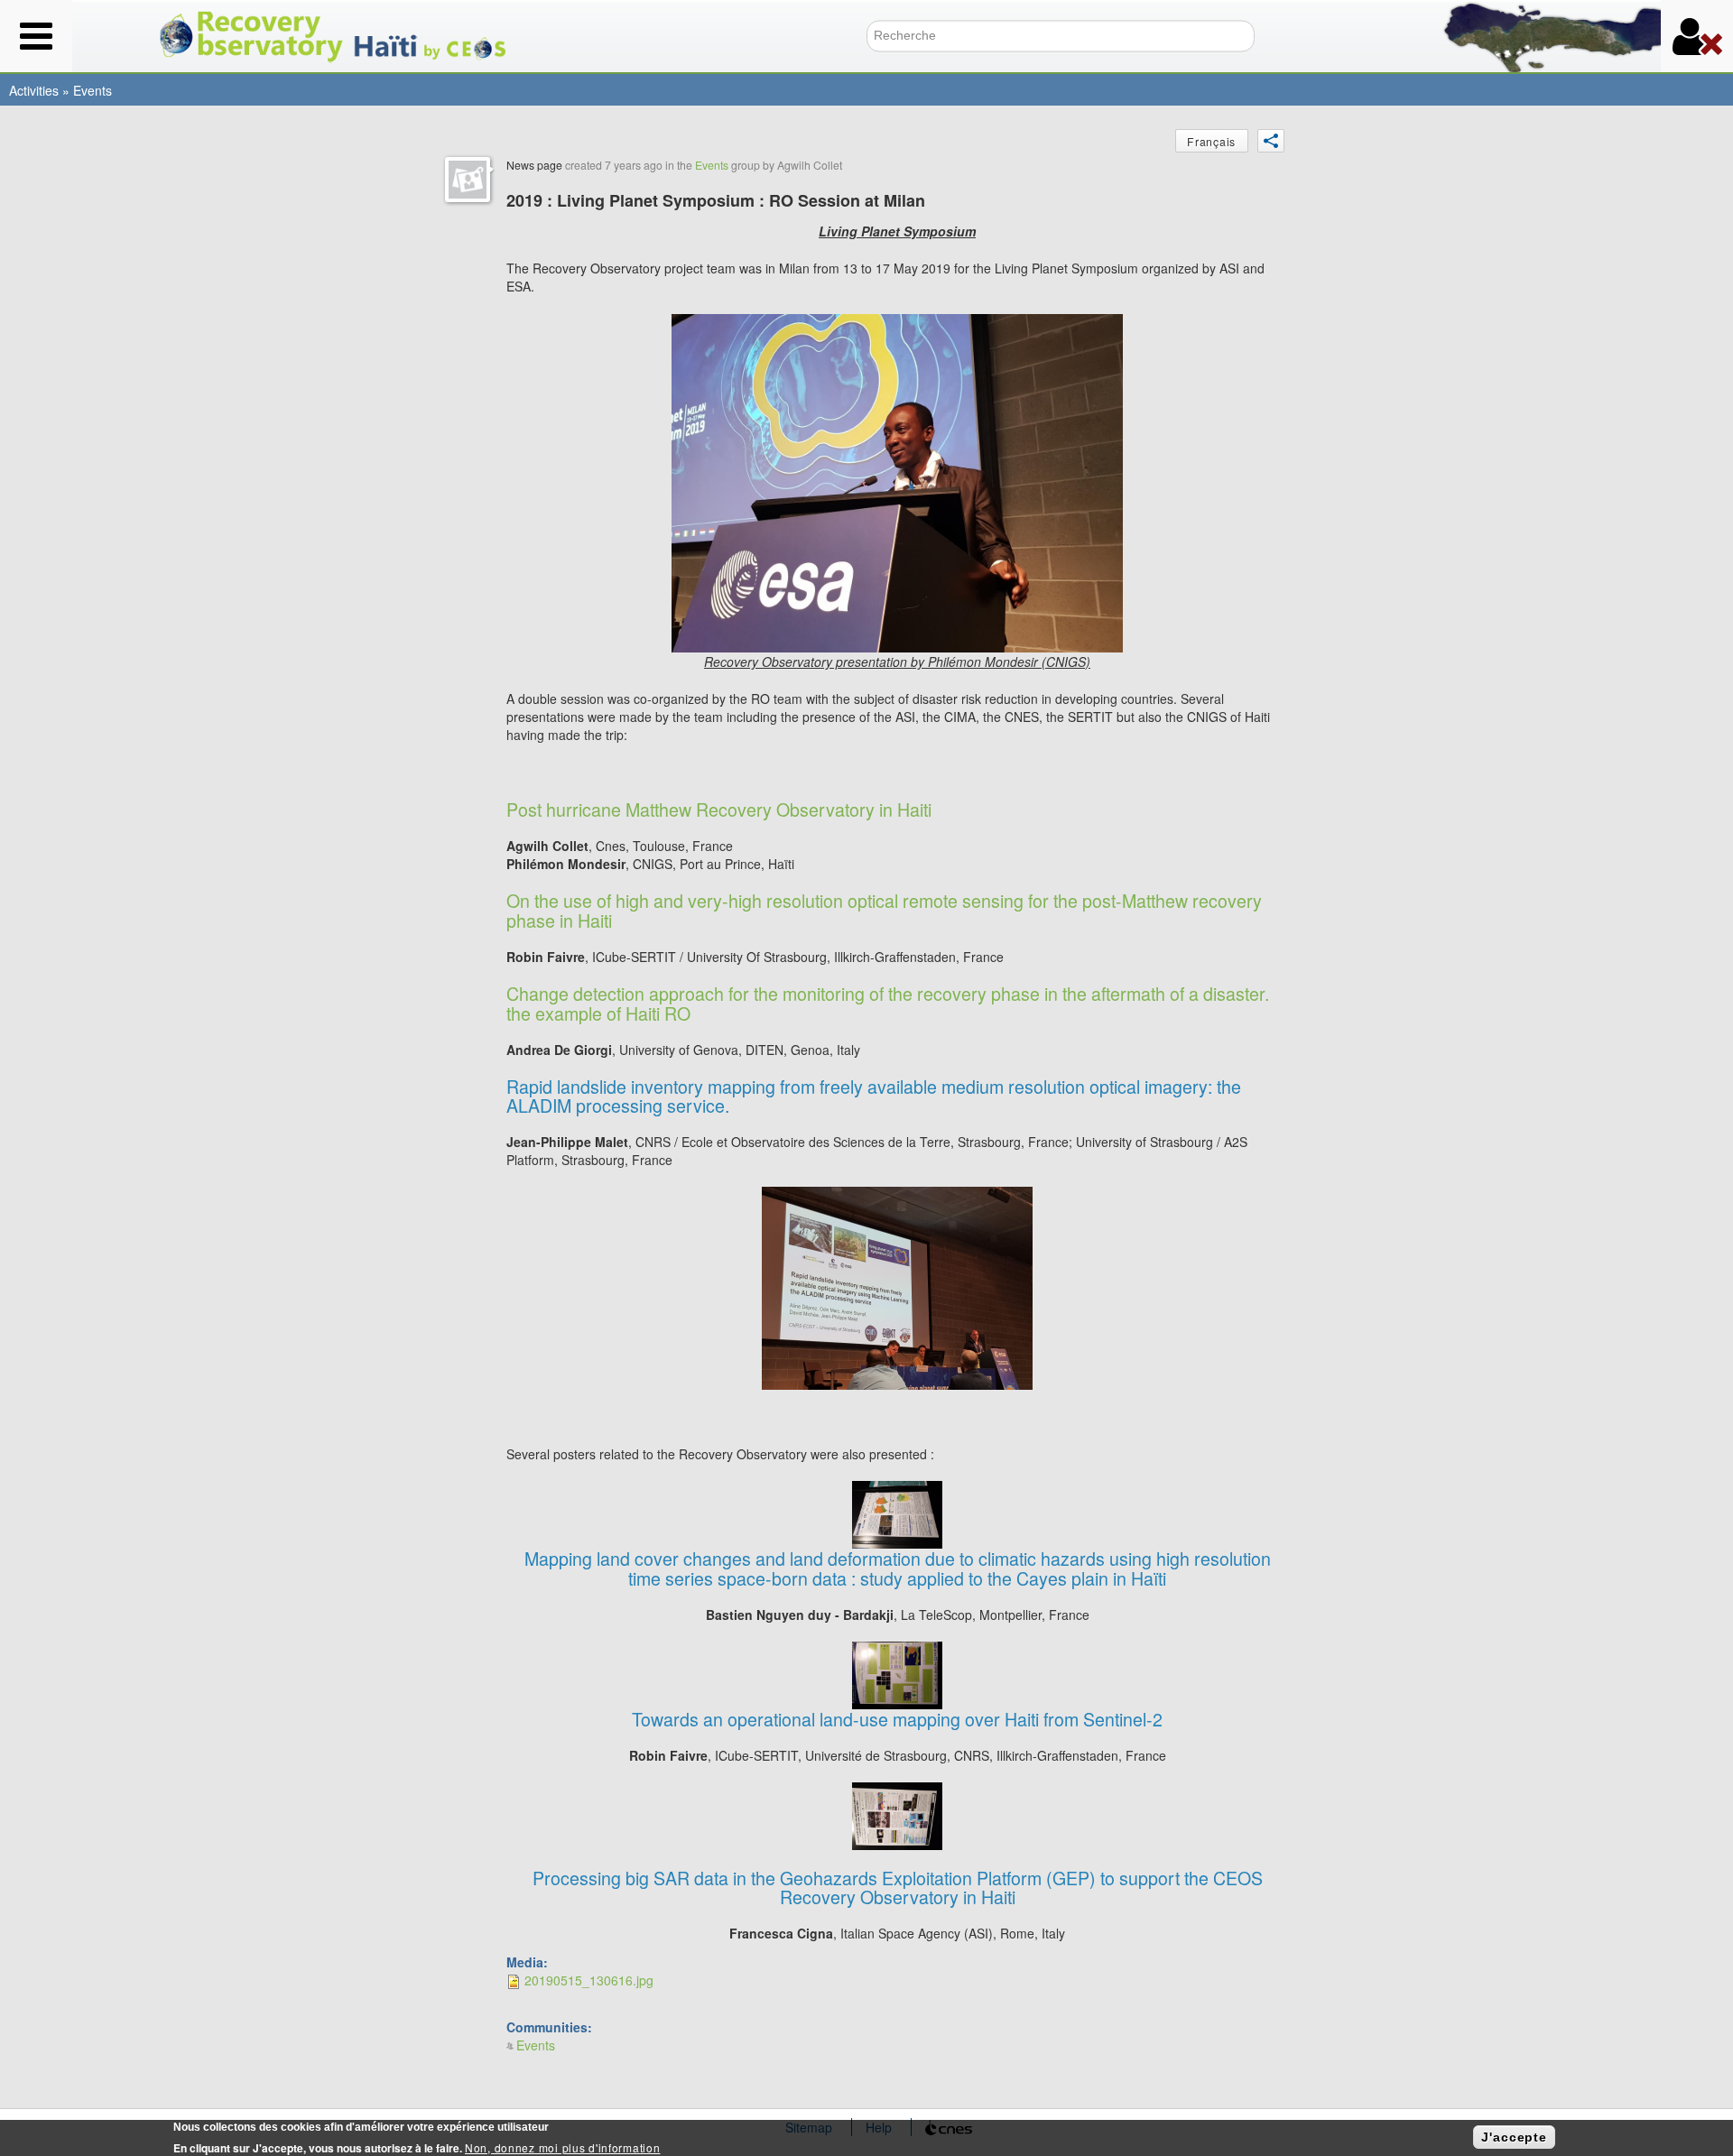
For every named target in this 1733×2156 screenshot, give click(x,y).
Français (1211, 141)
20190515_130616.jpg (589, 1980)
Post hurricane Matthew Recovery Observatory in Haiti (719, 809)
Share (1271, 141)
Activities (34, 90)
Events (93, 90)
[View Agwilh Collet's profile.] (468, 180)
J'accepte (1514, 2137)
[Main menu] (36, 36)
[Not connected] (1697, 36)
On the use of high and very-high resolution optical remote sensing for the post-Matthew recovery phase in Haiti (884, 910)
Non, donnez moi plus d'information (562, 2147)
